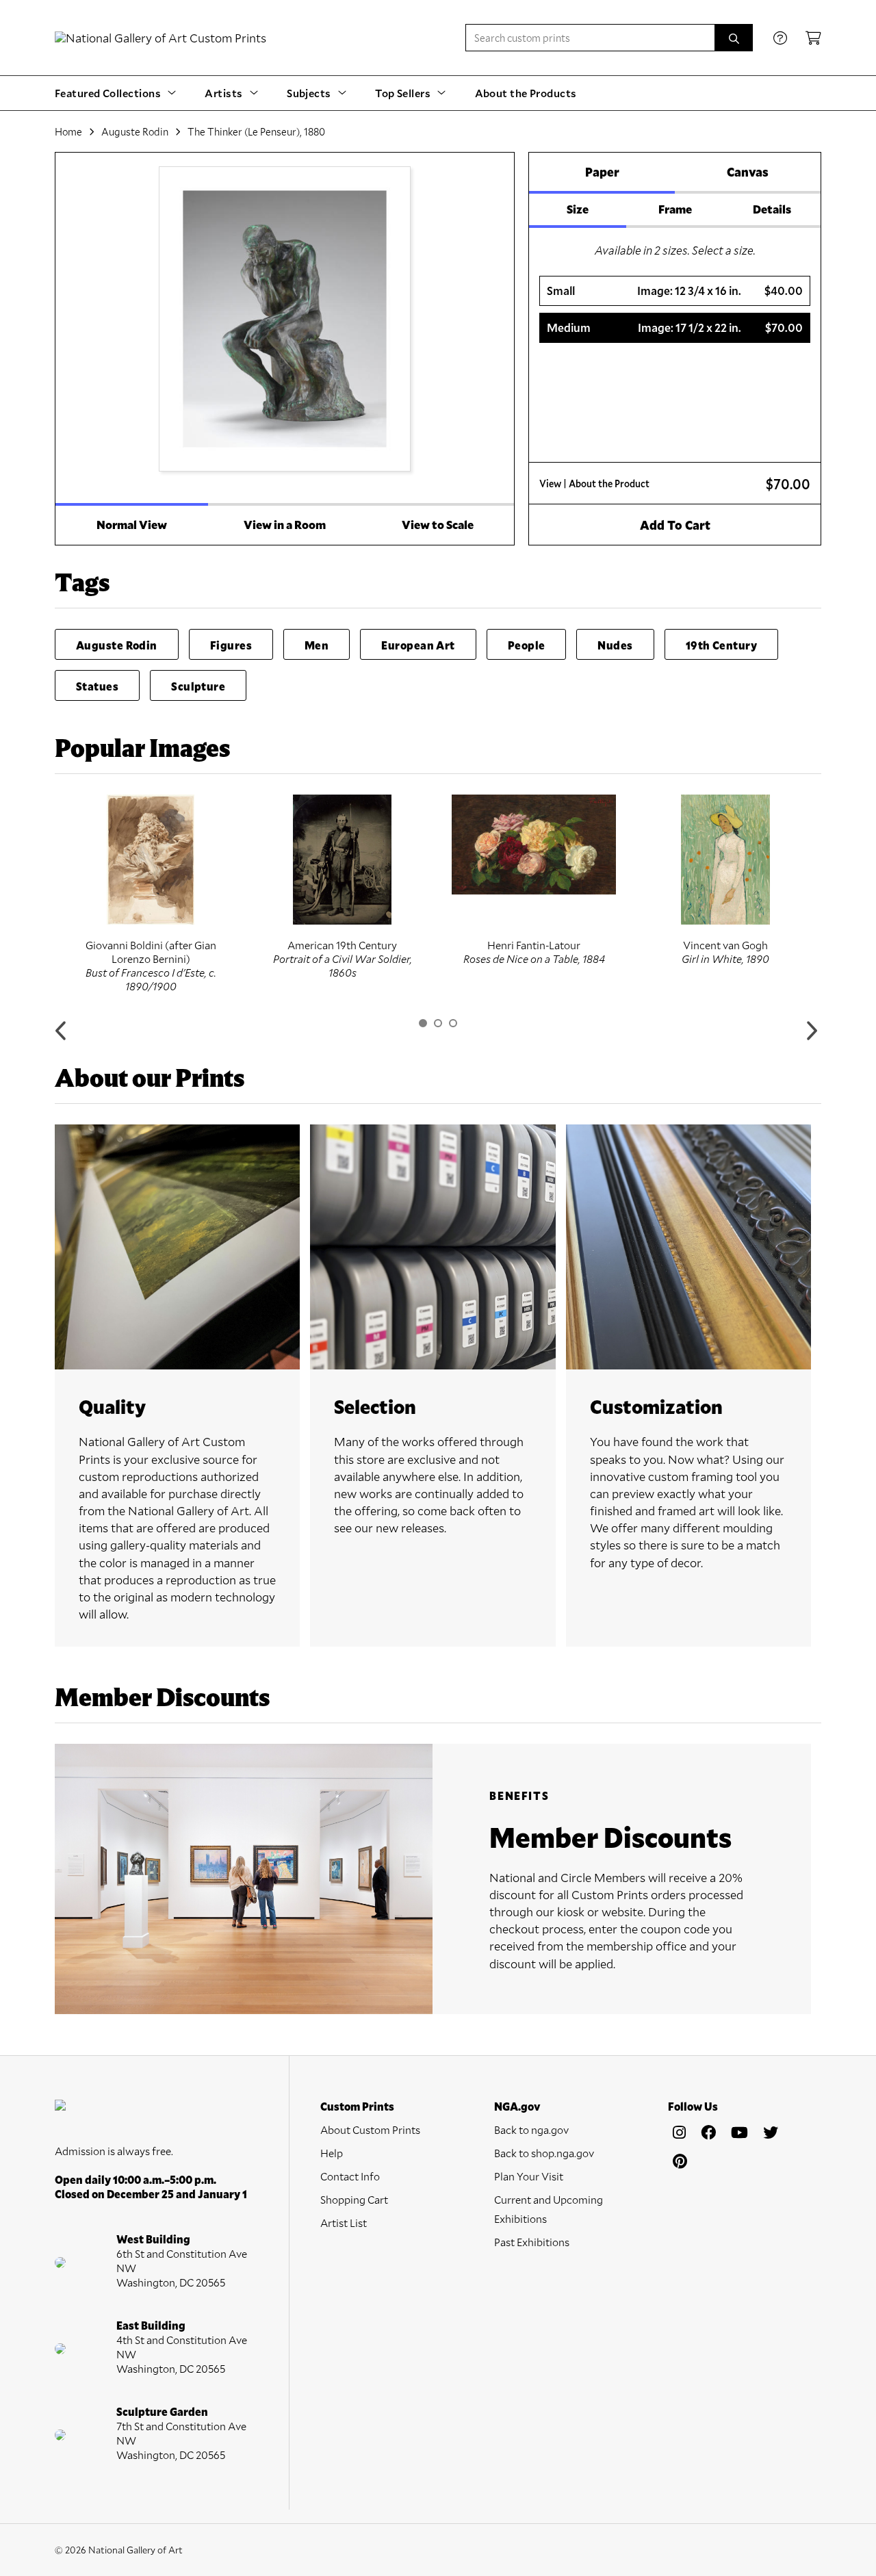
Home (68, 131)
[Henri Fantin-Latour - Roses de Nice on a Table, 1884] (534, 845)
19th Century (721, 645)
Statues (97, 686)
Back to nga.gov (531, 2129)
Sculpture (198, 686)
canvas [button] (748, 172)
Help (332, 2153)
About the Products (526, 93)
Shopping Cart (354, 2199)
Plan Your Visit (529, 2176)
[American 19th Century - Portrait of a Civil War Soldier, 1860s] (342, 860)
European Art (418, 645)
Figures (231, 645)
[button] (675, 291)
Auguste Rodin (135, 131)
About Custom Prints (370, 2129)
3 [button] (453, 1023)
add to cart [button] (675, 525)
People (527, 645)
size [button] (578, 209)
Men (317, 645)
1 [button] (423, 1023)
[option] (151, 894)
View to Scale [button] (438, 525)
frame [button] (675, 209)
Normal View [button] (132, 525)
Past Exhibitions (532, 2242)
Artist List (344, 2223)
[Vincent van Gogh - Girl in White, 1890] (725, 860)
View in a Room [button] (285, 525)
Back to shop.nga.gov (544, 2153)
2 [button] (438, 1023)
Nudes (615, 645)
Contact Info (350, 2176)
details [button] (772, 209)
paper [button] (602, 172)
